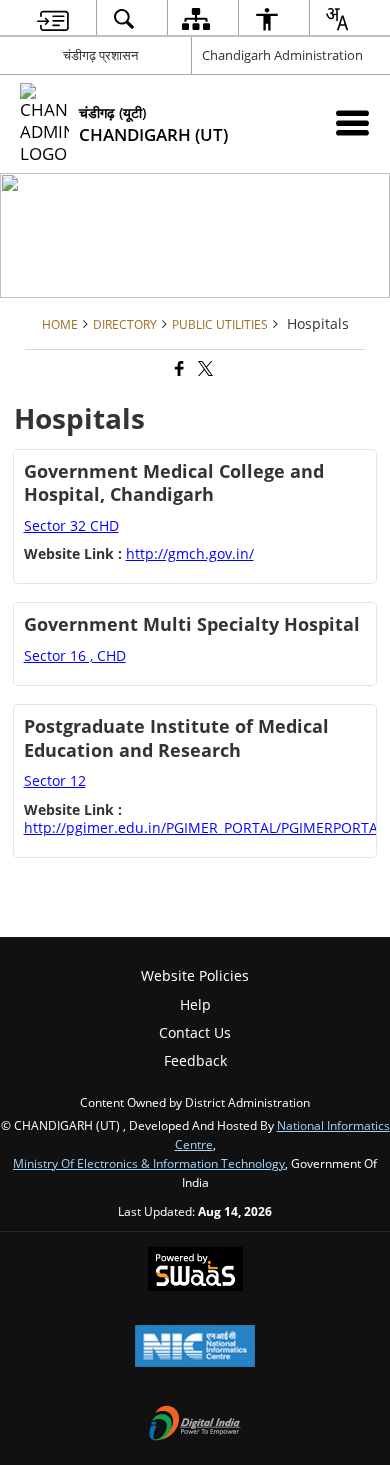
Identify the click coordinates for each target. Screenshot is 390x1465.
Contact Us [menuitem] (195, 1032)
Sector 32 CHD (71, 525)
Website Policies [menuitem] (195, 975)
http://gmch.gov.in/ (190, 553)
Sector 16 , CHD (75, 655)
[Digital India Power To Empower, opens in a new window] (195, 1425)
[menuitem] (53, 18)
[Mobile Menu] (352, 122)
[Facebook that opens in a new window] (178, 369)
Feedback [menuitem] (195, 1060)
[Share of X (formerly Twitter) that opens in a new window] (204, 369)
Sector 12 (55, 780)
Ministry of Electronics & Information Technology (149, 1163)
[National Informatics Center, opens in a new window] (195, 1348)
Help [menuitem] (195, 1004)
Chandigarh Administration (282, 55)
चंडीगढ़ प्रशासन (100, 55)
